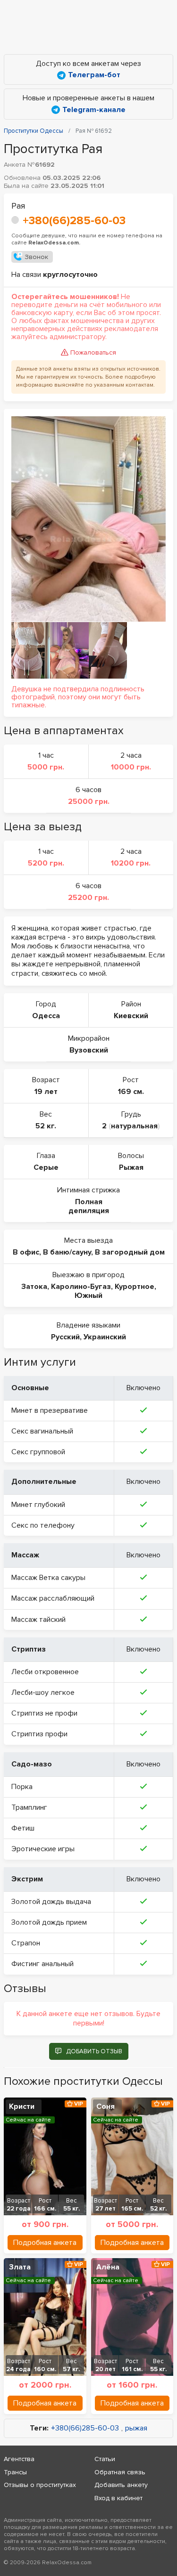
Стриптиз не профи (44, 1713)
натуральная (134, 1126)
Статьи (105, 2459)
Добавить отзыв (94, 2051)
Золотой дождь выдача (51, 1902)
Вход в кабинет (118, 2498)
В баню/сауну (67, 1252)
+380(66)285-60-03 (74, 221)
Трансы (15, 2472)
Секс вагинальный (42, 1431)
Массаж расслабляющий (53, 1598)
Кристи (22, 2106)
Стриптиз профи (39, 1734)
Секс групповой (38, 1452)
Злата (20, 2267)
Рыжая (131, 1167)
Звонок (36, 257)
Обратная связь (120, 2472)
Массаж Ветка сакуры (48, 1578)
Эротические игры (43, 1849)
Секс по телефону (43, 1525)
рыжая (136, 2428)
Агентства (19, 2459)
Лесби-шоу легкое (43, 1693)
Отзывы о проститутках (40, 2485)
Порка (22, 1787)
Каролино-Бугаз (81, 1287)
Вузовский (89, 1050)
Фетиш (23, 1828)
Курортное (135, 1287)
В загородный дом (130, 1252)
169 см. (131, 1092)
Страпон (26, 1943)
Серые (46, 1167)
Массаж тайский (38, 1620)
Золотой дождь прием (49, 1922)
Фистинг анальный (42, 1964)
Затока (34, 1287)
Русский (65, 1337)
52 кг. (46, 1126)
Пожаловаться (93, 352)
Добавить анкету (121, 2485)
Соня (105, 2106)
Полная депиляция (89, 1206)
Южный (88, 1296)
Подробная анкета (45, 2243)
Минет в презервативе (50, 1410)
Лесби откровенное (45, 1672)
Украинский (105, 1337)
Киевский (131, 1016)
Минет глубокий (38, 1505)
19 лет (46, 1092)
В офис (26, 1252)
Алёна (108, 2267)
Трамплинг (29, 1807)
